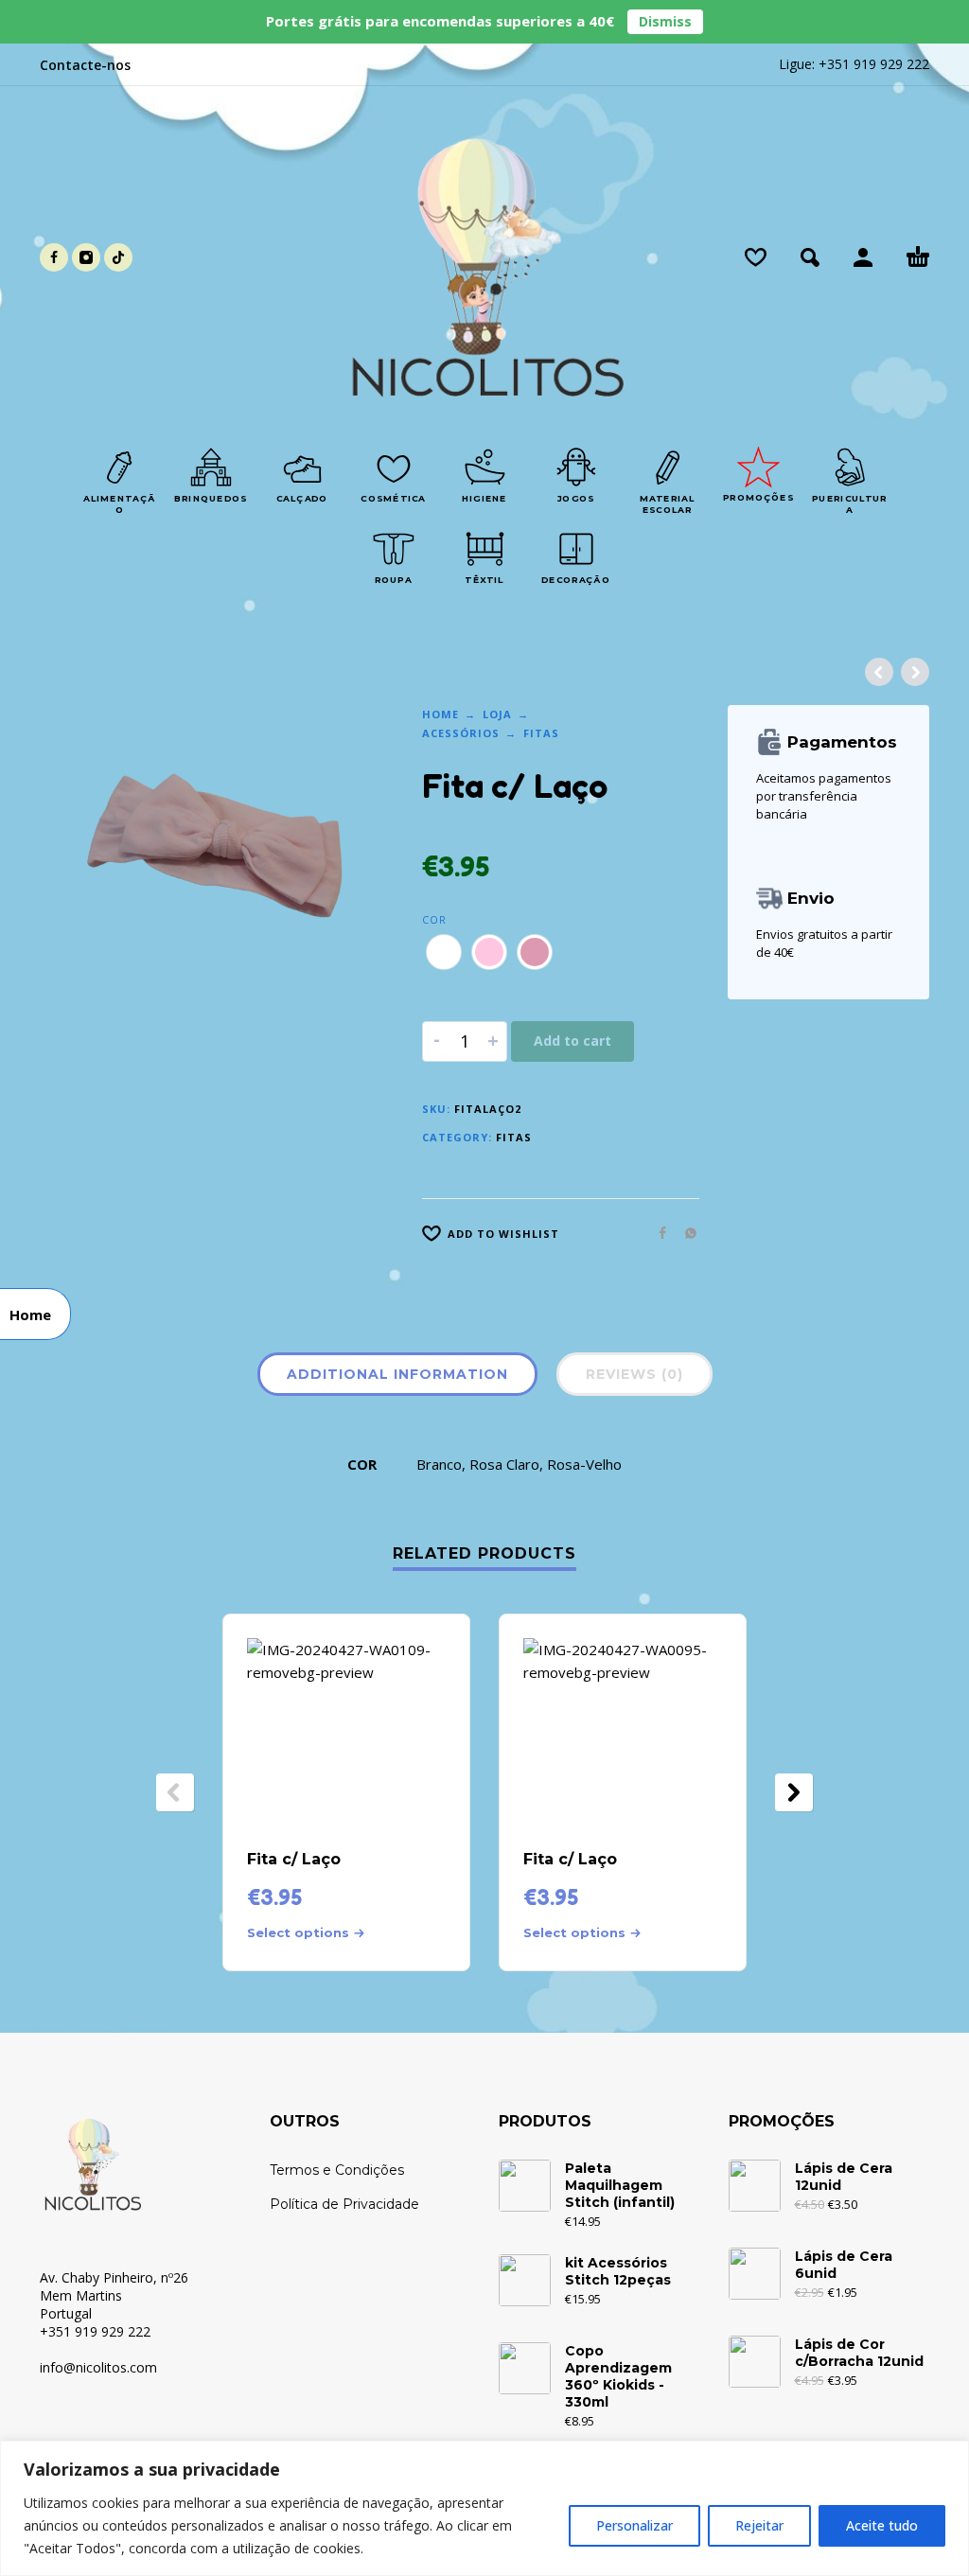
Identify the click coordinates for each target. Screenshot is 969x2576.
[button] (810, 257)
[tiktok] (118, 257)
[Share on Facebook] (657, 1233)
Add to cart (573, 1041)
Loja (497, 714)
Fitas (541, 733)
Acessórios (461, 733)
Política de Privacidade (344, 2204)
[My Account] (863, 257)
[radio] (444, 952)
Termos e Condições (337, 2170)
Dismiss (665, 21)
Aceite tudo (882, 2525)
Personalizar (634, 2525)
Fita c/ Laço (294, 1859)
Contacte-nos (85, 65)
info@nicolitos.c (88, 2367)
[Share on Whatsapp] (685, 1233)
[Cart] (918, 257)
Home (440, 714)
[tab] (397, 1378)
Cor (434, 919)
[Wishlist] (756, 257)
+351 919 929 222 (874, 64)
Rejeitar (759, 2525)
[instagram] (86, 257)
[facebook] (54, 257)
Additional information (397, 1374)
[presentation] (175, 1792)
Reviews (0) (634, 1374)
